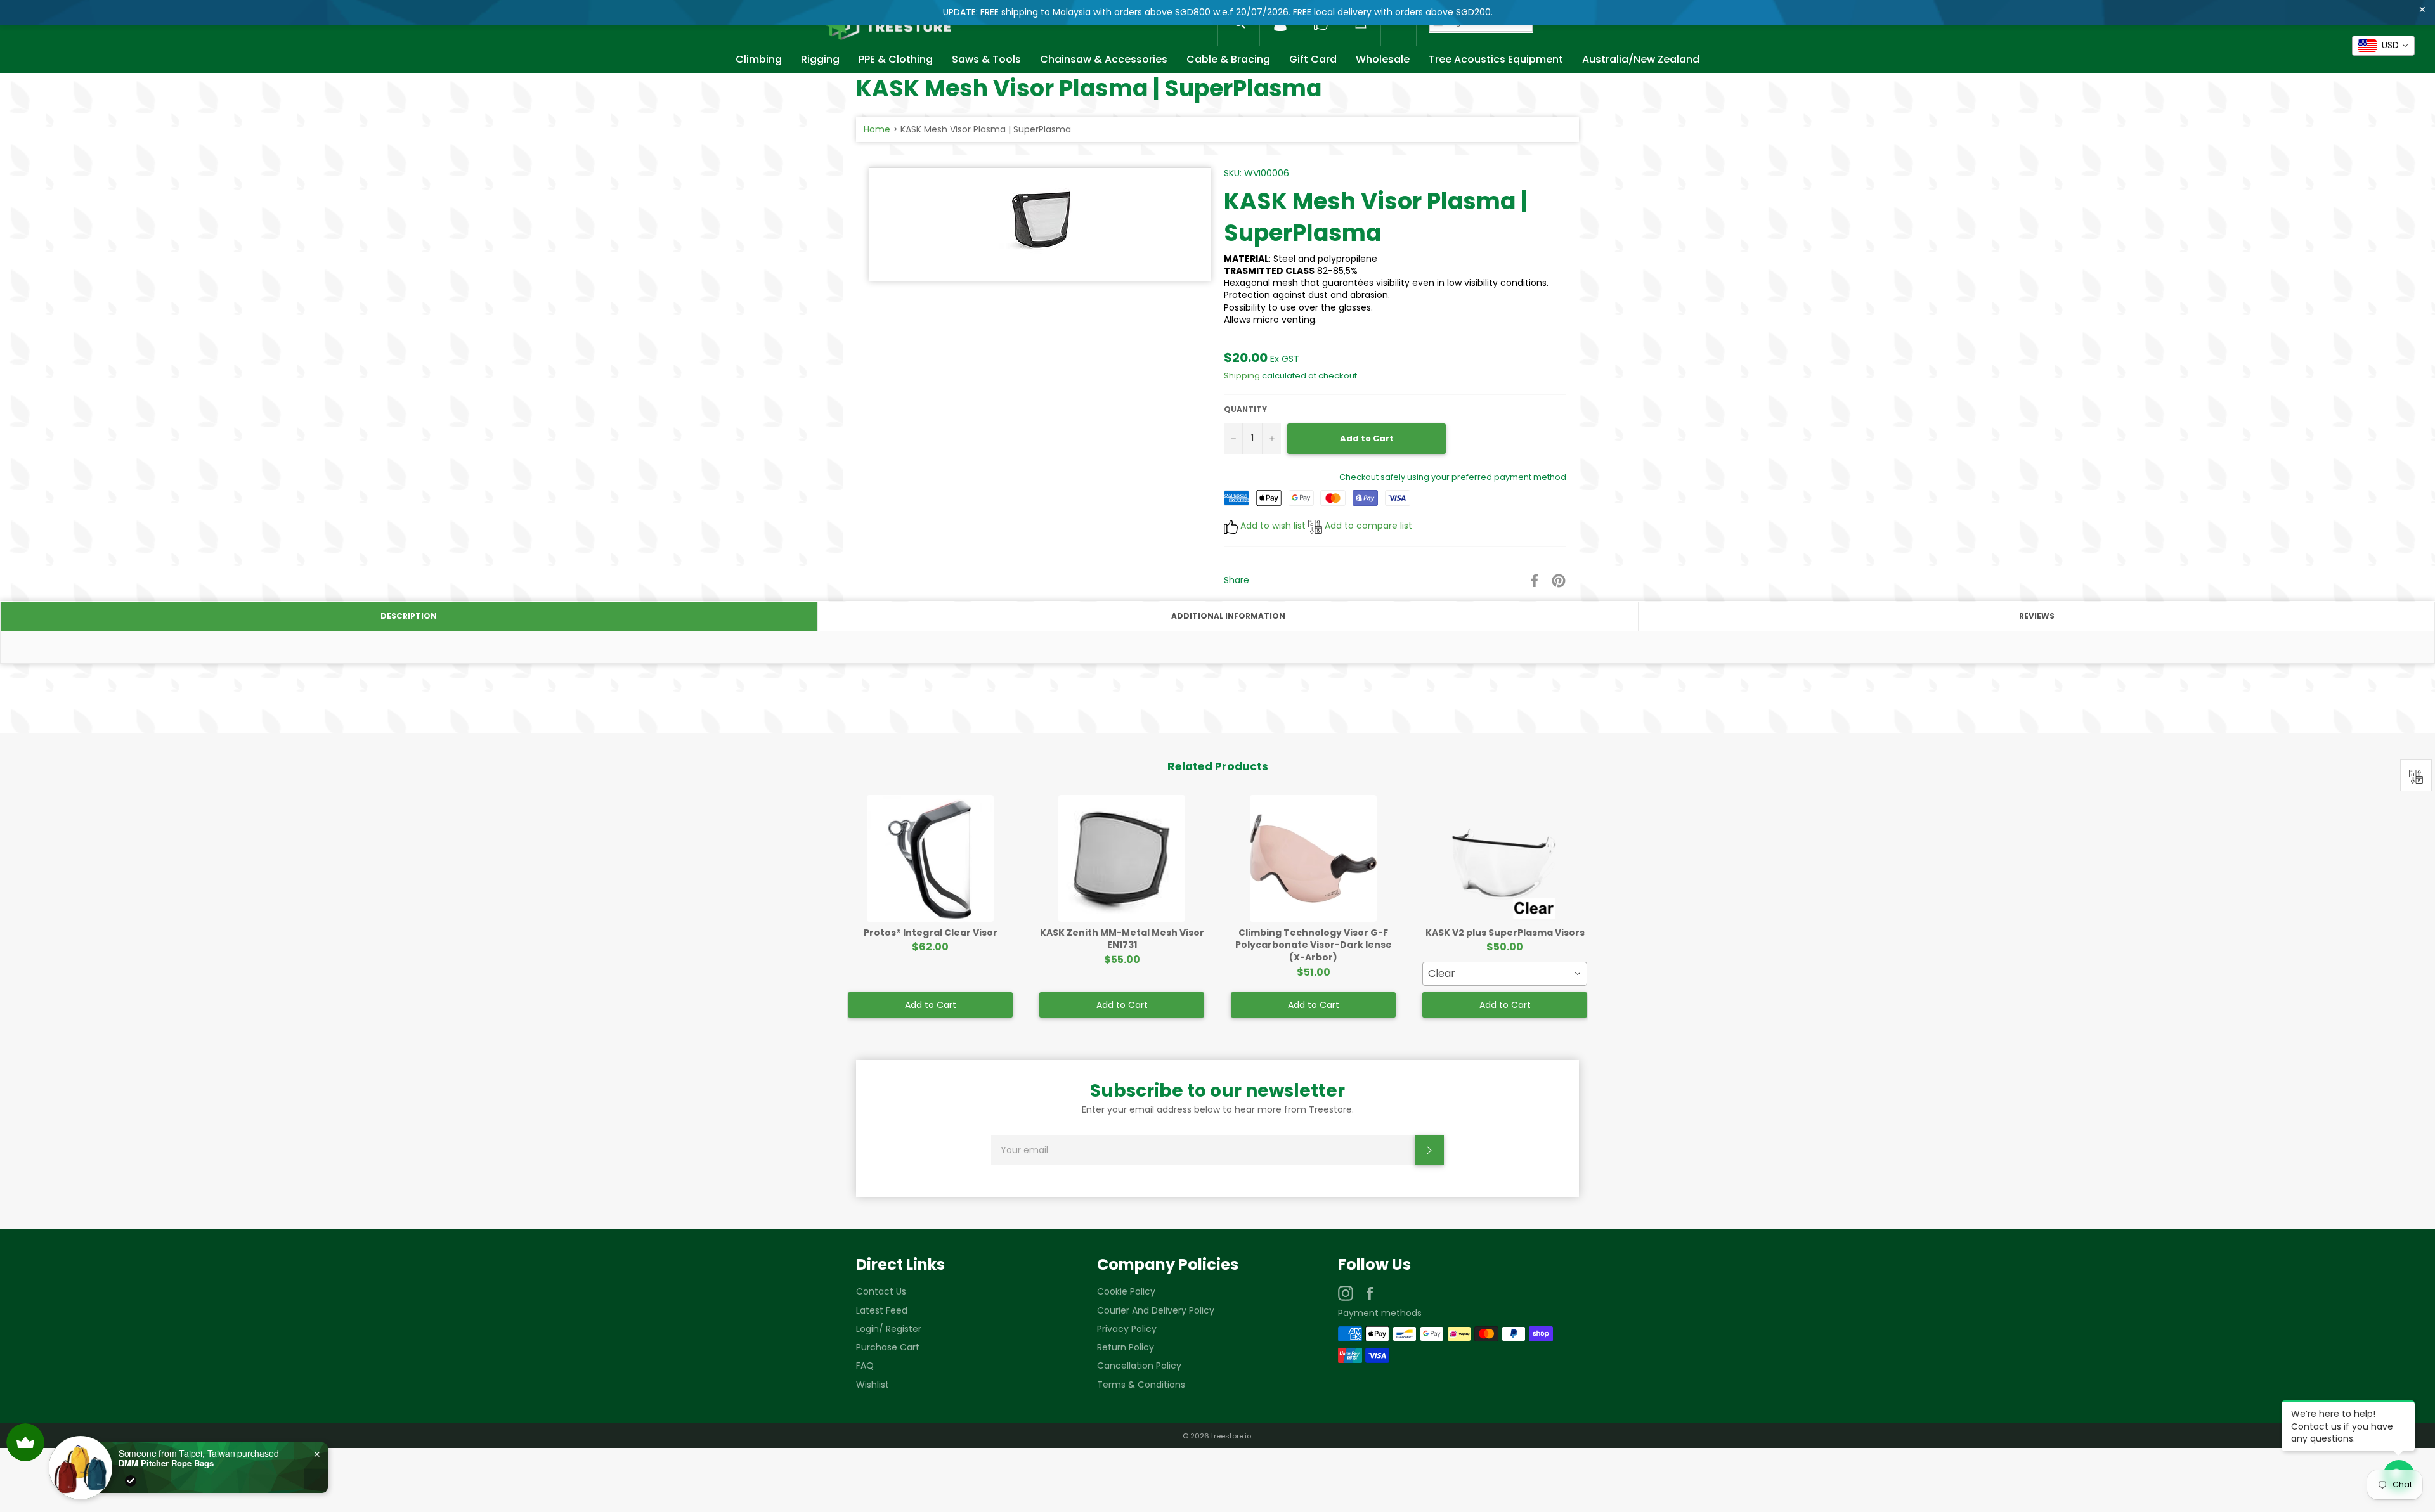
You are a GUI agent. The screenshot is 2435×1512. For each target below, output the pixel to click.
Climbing (759, 59)
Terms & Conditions (1141, 1385)
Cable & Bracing (1228, 59)
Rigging (820, 59)
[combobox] (1505, 974)
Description (409, 616)
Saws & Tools (986, 59)
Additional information (1228, 616)
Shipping (1242, 376)
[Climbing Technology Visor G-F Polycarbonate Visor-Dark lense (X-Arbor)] (1313, 858)
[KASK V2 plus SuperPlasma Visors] (1505, 858)
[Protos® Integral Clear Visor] (930, 858)
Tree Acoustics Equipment (1496, 59)
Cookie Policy (1126, 1291)
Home (877, 129)
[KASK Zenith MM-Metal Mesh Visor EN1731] (1122, 858)
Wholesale (1383, 59)
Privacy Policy (1127, 1329)
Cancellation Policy (1139, 1366)
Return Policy (1126, 1347)
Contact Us (881, 1291)
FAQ (865, 1366)
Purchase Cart (888, 1347)
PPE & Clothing (896, 59)
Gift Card (1313, 59)
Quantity (1245, 410)
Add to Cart (931, 1005)
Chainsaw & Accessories (1104, 59)
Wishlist (873, 1385)
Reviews (2037, 616)
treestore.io (1231, 1436)
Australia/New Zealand (1641, 59)
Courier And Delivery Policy (1156, 1310)
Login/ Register (889, 1329)
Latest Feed (882, 1310)
